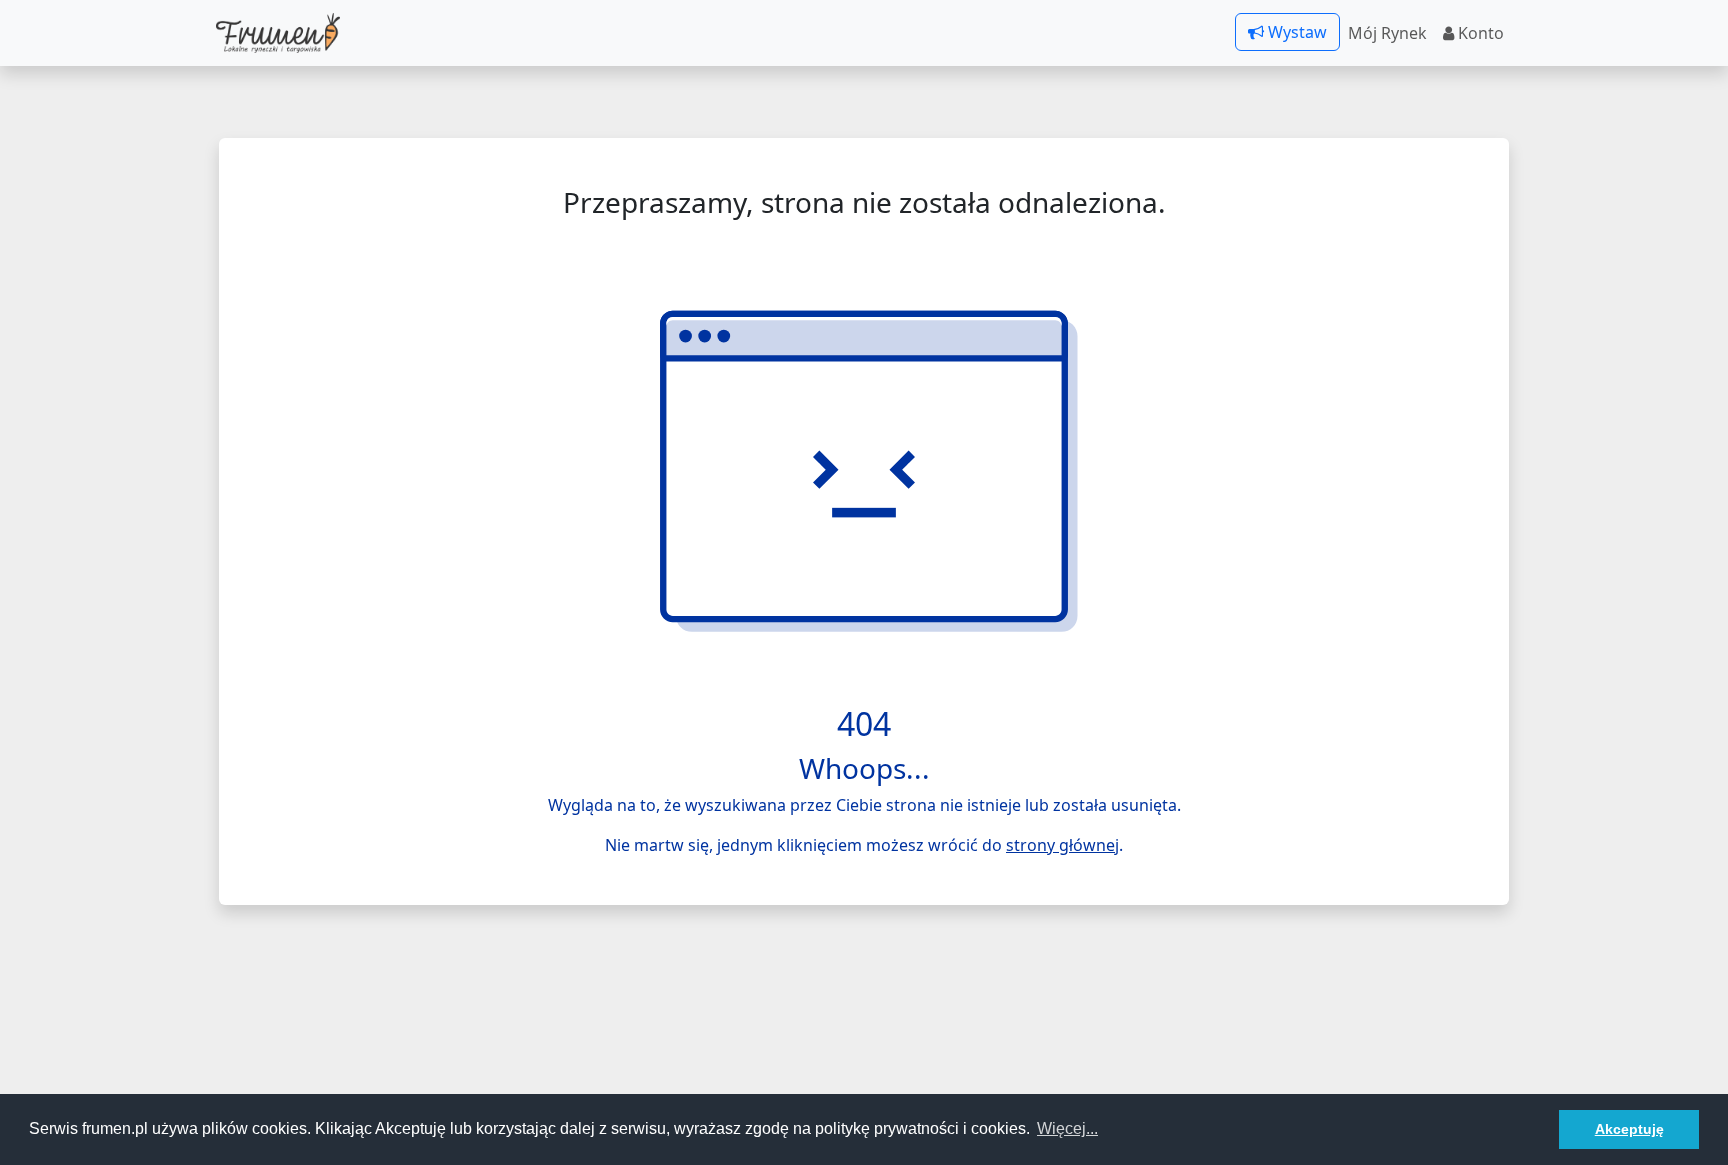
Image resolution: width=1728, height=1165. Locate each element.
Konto (1479, 33)
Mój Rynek (1387, 33)
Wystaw (1295, 32)
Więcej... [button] (1067, 1128)
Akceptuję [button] (1629, 1129)
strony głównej (1062, 845)
